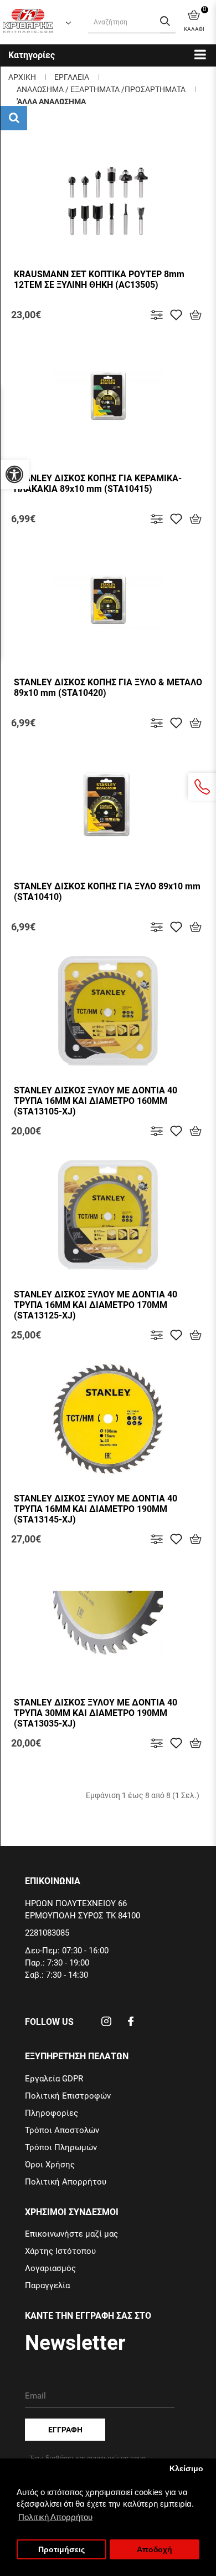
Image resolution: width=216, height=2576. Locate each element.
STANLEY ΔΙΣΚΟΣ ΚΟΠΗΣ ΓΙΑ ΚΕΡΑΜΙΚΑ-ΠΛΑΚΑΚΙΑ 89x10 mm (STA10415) (98, 483)
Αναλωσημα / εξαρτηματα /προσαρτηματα (101, 89)
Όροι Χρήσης (50, 2165)
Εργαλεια (72, 77)
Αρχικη (22, 77)
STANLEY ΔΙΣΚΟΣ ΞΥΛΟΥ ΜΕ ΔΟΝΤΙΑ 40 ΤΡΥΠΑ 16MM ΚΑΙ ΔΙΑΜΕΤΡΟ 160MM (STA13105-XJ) (96, 1101)
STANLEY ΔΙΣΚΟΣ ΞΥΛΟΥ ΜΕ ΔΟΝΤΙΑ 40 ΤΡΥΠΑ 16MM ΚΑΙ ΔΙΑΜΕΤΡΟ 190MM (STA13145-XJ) (96, 1509)
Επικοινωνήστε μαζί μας (71, 2234)
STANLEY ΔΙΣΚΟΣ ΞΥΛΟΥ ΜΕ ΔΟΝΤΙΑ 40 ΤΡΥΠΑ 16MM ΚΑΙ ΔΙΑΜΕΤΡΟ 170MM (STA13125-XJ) (96, 1305)
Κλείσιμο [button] (186, 2469)
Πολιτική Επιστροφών (68, 2096)
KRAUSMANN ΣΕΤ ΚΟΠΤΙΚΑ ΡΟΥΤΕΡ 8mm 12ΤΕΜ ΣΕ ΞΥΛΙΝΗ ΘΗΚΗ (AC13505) (99, 279)
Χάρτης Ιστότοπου (60, 2251)
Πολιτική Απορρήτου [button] (55, 2517)
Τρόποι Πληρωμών (61, 2147)
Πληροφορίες (52, 2113)
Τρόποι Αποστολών (62, 2130)
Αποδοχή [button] (155, 2550)
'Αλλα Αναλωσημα (51, 101)
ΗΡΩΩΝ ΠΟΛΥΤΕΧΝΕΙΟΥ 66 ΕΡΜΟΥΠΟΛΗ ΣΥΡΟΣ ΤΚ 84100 (83, 1910)
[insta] (106, 2025)
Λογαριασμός (50, 2268)
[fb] (131, 2025)
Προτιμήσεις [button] (61, 2550)
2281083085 (47, 1933)
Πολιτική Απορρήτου (66, 2182)
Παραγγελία (47, 2285)
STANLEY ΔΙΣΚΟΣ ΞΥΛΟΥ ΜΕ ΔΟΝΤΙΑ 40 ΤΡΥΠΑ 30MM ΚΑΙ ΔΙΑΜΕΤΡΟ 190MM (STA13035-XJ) (96, 1713)
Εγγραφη (65, 2430)
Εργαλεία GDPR (54, 2079)
